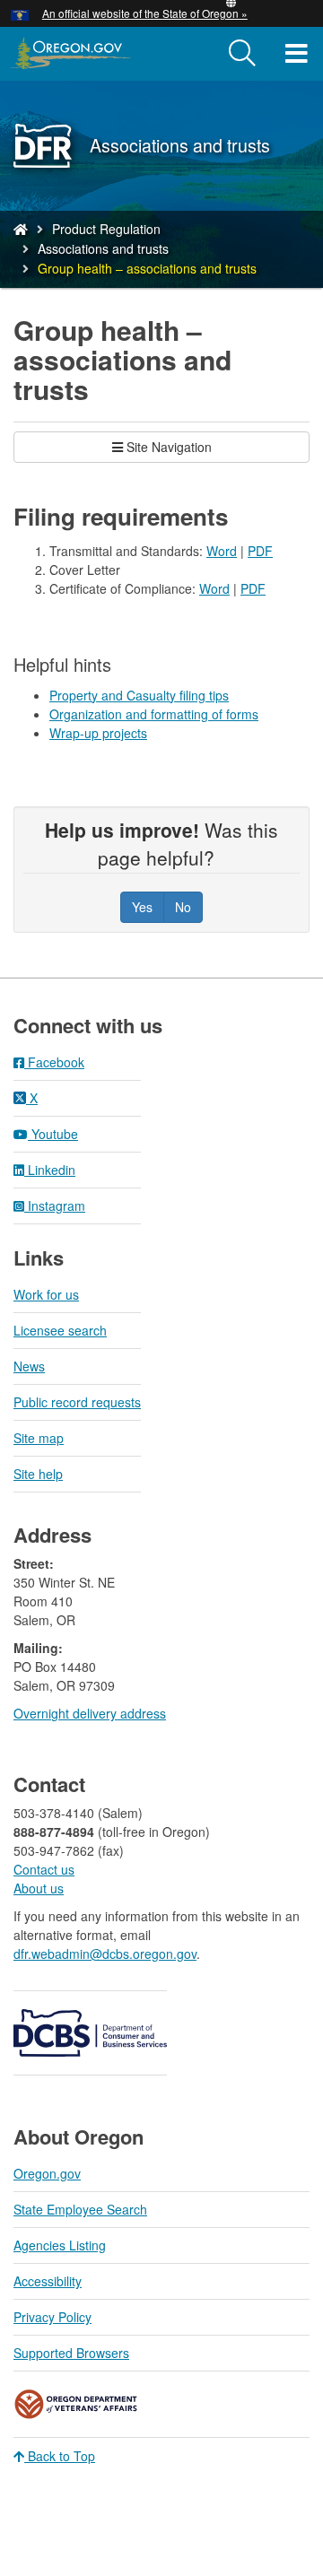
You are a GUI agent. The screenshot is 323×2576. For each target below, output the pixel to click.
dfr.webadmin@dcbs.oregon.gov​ (105, 1954)
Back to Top (60, 2456)
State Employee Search (80, 2209)
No (183, 907)
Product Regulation (106, 229)
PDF (260, 551)
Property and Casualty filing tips (139, 695)
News (29, 1366)
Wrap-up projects (98, 733)
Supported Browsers (71, 2353)
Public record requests (77, 1402)
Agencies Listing (60, 2245)
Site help (38, 1474)
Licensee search (60, 1330)
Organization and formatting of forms (154, 714)
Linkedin (50, 1170)
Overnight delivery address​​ (90, 1713)
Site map (39, 1438)
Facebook (54, 1062)
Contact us (44, 1869)
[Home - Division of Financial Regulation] (21, 229)
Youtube (53, 1134)
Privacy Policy (52, 2317)
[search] (242, 54)
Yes (142, 907)
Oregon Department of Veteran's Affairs (76, 2404)
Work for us (46, 1294)
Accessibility (48, 2281)
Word (222, 551)
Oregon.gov (47, 2173)
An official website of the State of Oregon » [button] (145, 13)
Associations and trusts (103, 248)
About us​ (39, 1888)
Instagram (55, 1205)
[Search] (242, 54)
